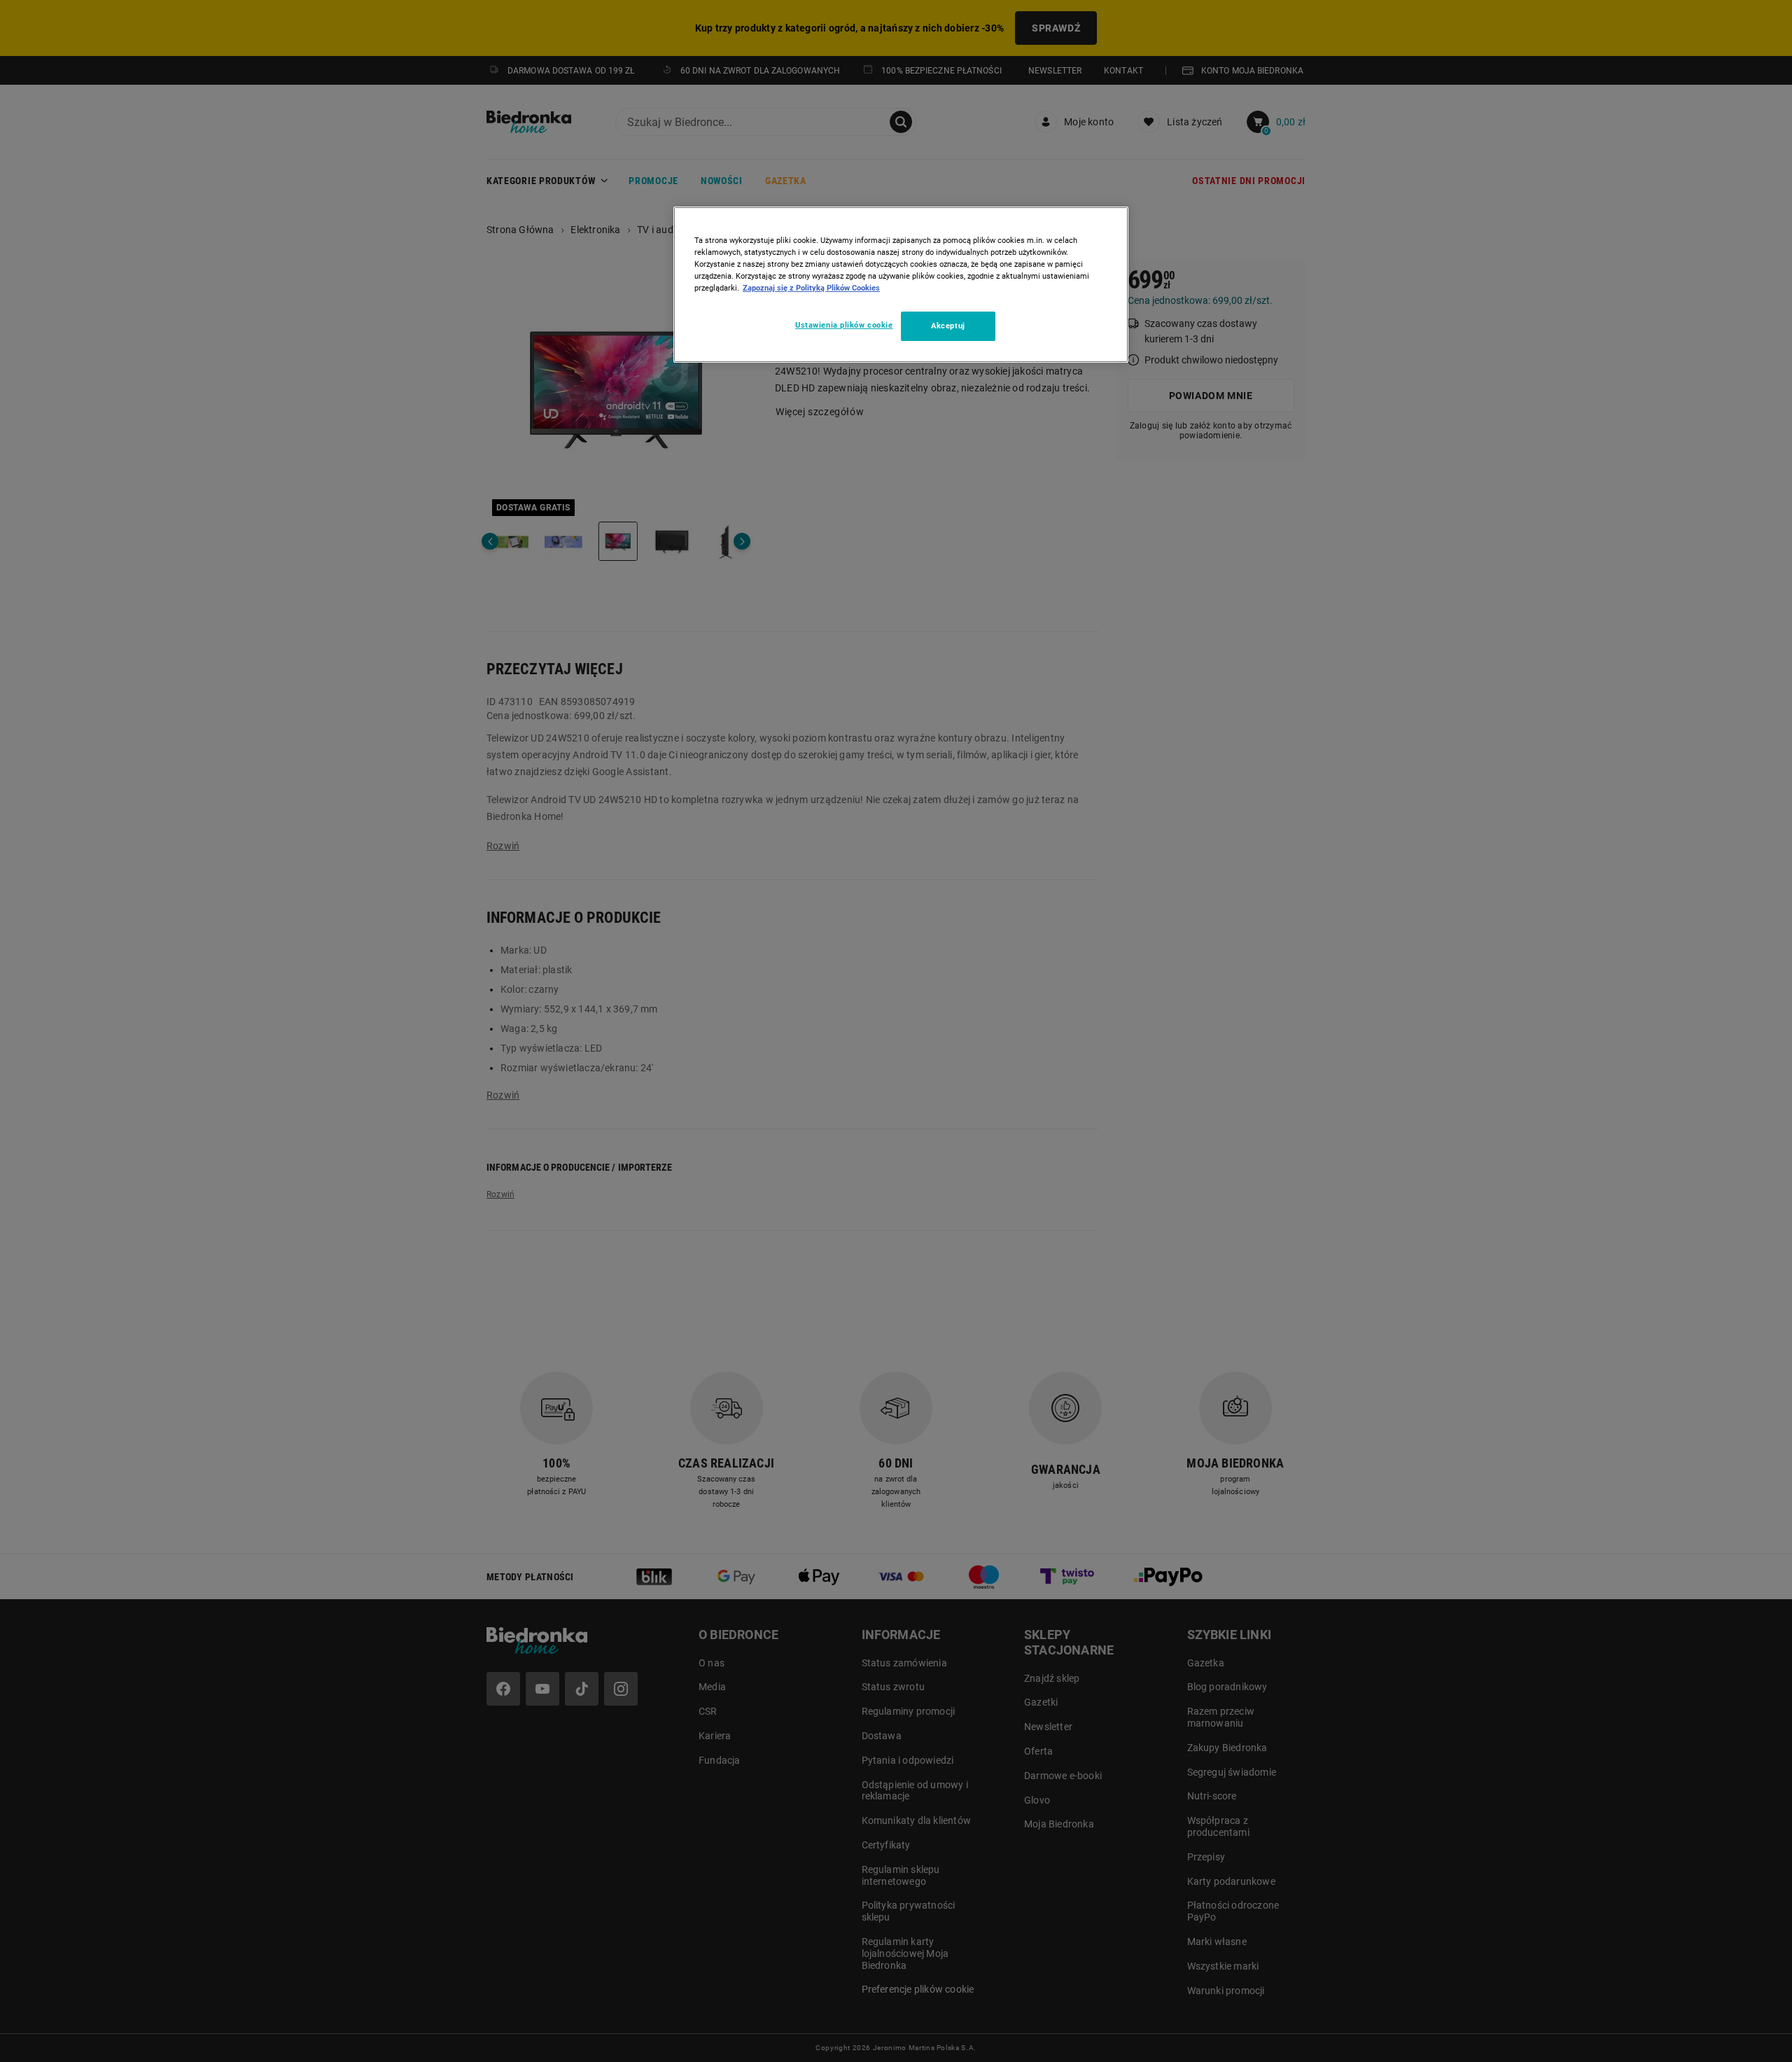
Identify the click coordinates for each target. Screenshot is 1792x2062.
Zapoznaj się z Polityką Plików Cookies (811, 288)
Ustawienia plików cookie (844, 325)
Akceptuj (948, 326)
